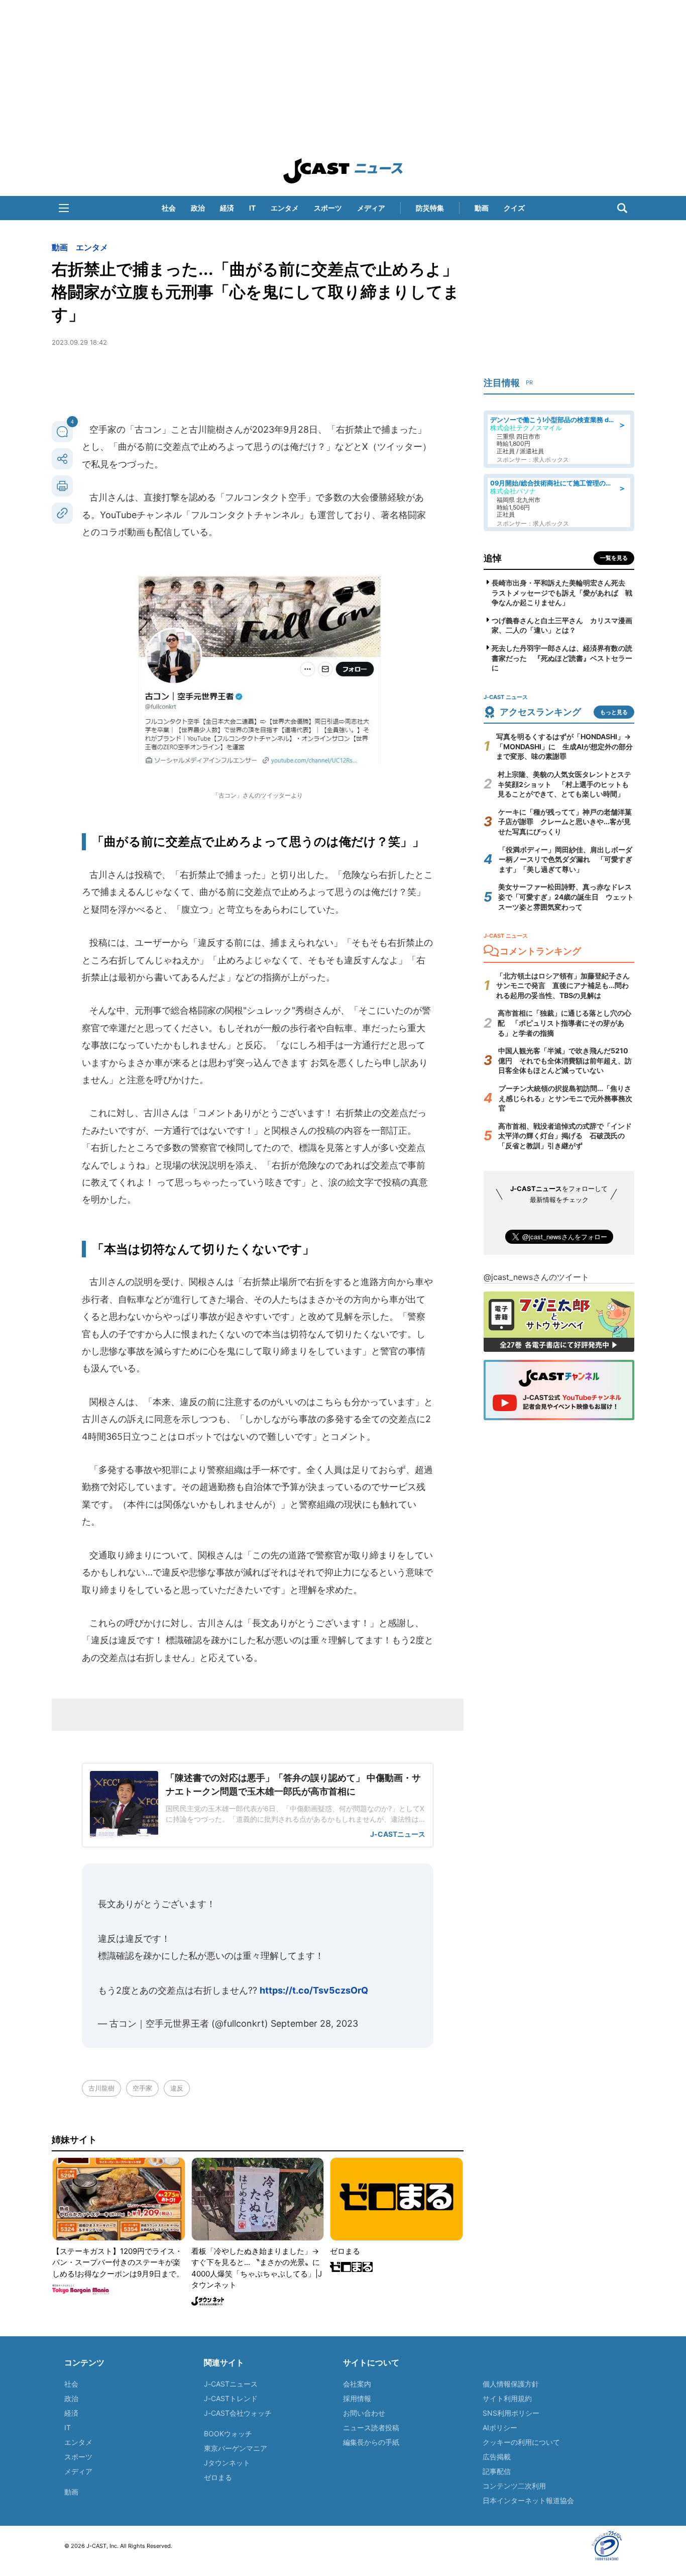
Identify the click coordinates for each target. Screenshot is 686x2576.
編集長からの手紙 (371, 2442)
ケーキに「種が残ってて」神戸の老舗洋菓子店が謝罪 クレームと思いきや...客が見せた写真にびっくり (565, 822)
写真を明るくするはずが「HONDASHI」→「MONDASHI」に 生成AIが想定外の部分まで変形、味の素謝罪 (564, 746)
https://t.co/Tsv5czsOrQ (314, 1990)
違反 (177, 2088)
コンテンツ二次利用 (514, 2486)
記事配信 (497, 2471)
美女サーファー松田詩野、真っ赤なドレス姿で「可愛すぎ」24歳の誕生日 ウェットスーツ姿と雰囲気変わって (566, 897)
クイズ (514, 208)
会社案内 (357, 2384)
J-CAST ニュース (343, 171)
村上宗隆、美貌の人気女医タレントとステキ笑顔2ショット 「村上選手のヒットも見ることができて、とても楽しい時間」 (564, 784)
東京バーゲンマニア (236, 2448)
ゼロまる (218, 2477)
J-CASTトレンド (231, 2398)
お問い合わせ (364, 2413)
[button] (64, 208)
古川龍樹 (101, 2088)
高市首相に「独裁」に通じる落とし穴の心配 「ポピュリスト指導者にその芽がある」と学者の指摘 (564, 1023)
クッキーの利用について (521, 2442)
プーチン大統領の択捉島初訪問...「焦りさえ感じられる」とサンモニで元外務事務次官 (565, 1098)
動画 (482, 208)
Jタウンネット (227, 2463)
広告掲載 (497, 2457)
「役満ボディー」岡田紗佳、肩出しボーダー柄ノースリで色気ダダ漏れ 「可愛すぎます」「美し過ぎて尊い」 (565, 859)
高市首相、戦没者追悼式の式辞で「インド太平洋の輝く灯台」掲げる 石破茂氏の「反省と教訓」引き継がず (565, 1136)
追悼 (493, 558)
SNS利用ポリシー (511, 2413)
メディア (371, 208)
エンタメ (285, 208)
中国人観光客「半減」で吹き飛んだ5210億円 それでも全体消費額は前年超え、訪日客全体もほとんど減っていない (565, 1060)
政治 (198, 208)
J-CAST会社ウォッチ (238, 2413)
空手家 (142, 2088)
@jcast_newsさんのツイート (536, 1277)
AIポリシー (500, 2428)
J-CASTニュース (231, 2384)
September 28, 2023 (314, 2023)
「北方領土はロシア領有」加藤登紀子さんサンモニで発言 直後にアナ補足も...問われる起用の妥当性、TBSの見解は (563, 985)
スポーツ (328, 208)
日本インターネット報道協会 (528, 2500)
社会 (169, 208)
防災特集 (430, 208)
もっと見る (614, 712)
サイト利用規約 (507, 2398)
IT (252, 208)
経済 (227, 208)
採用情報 (357, 2398)
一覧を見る (614, 558)
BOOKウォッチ (228, 2434)
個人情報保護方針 (511, 2384)
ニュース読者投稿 (371, 2428)
